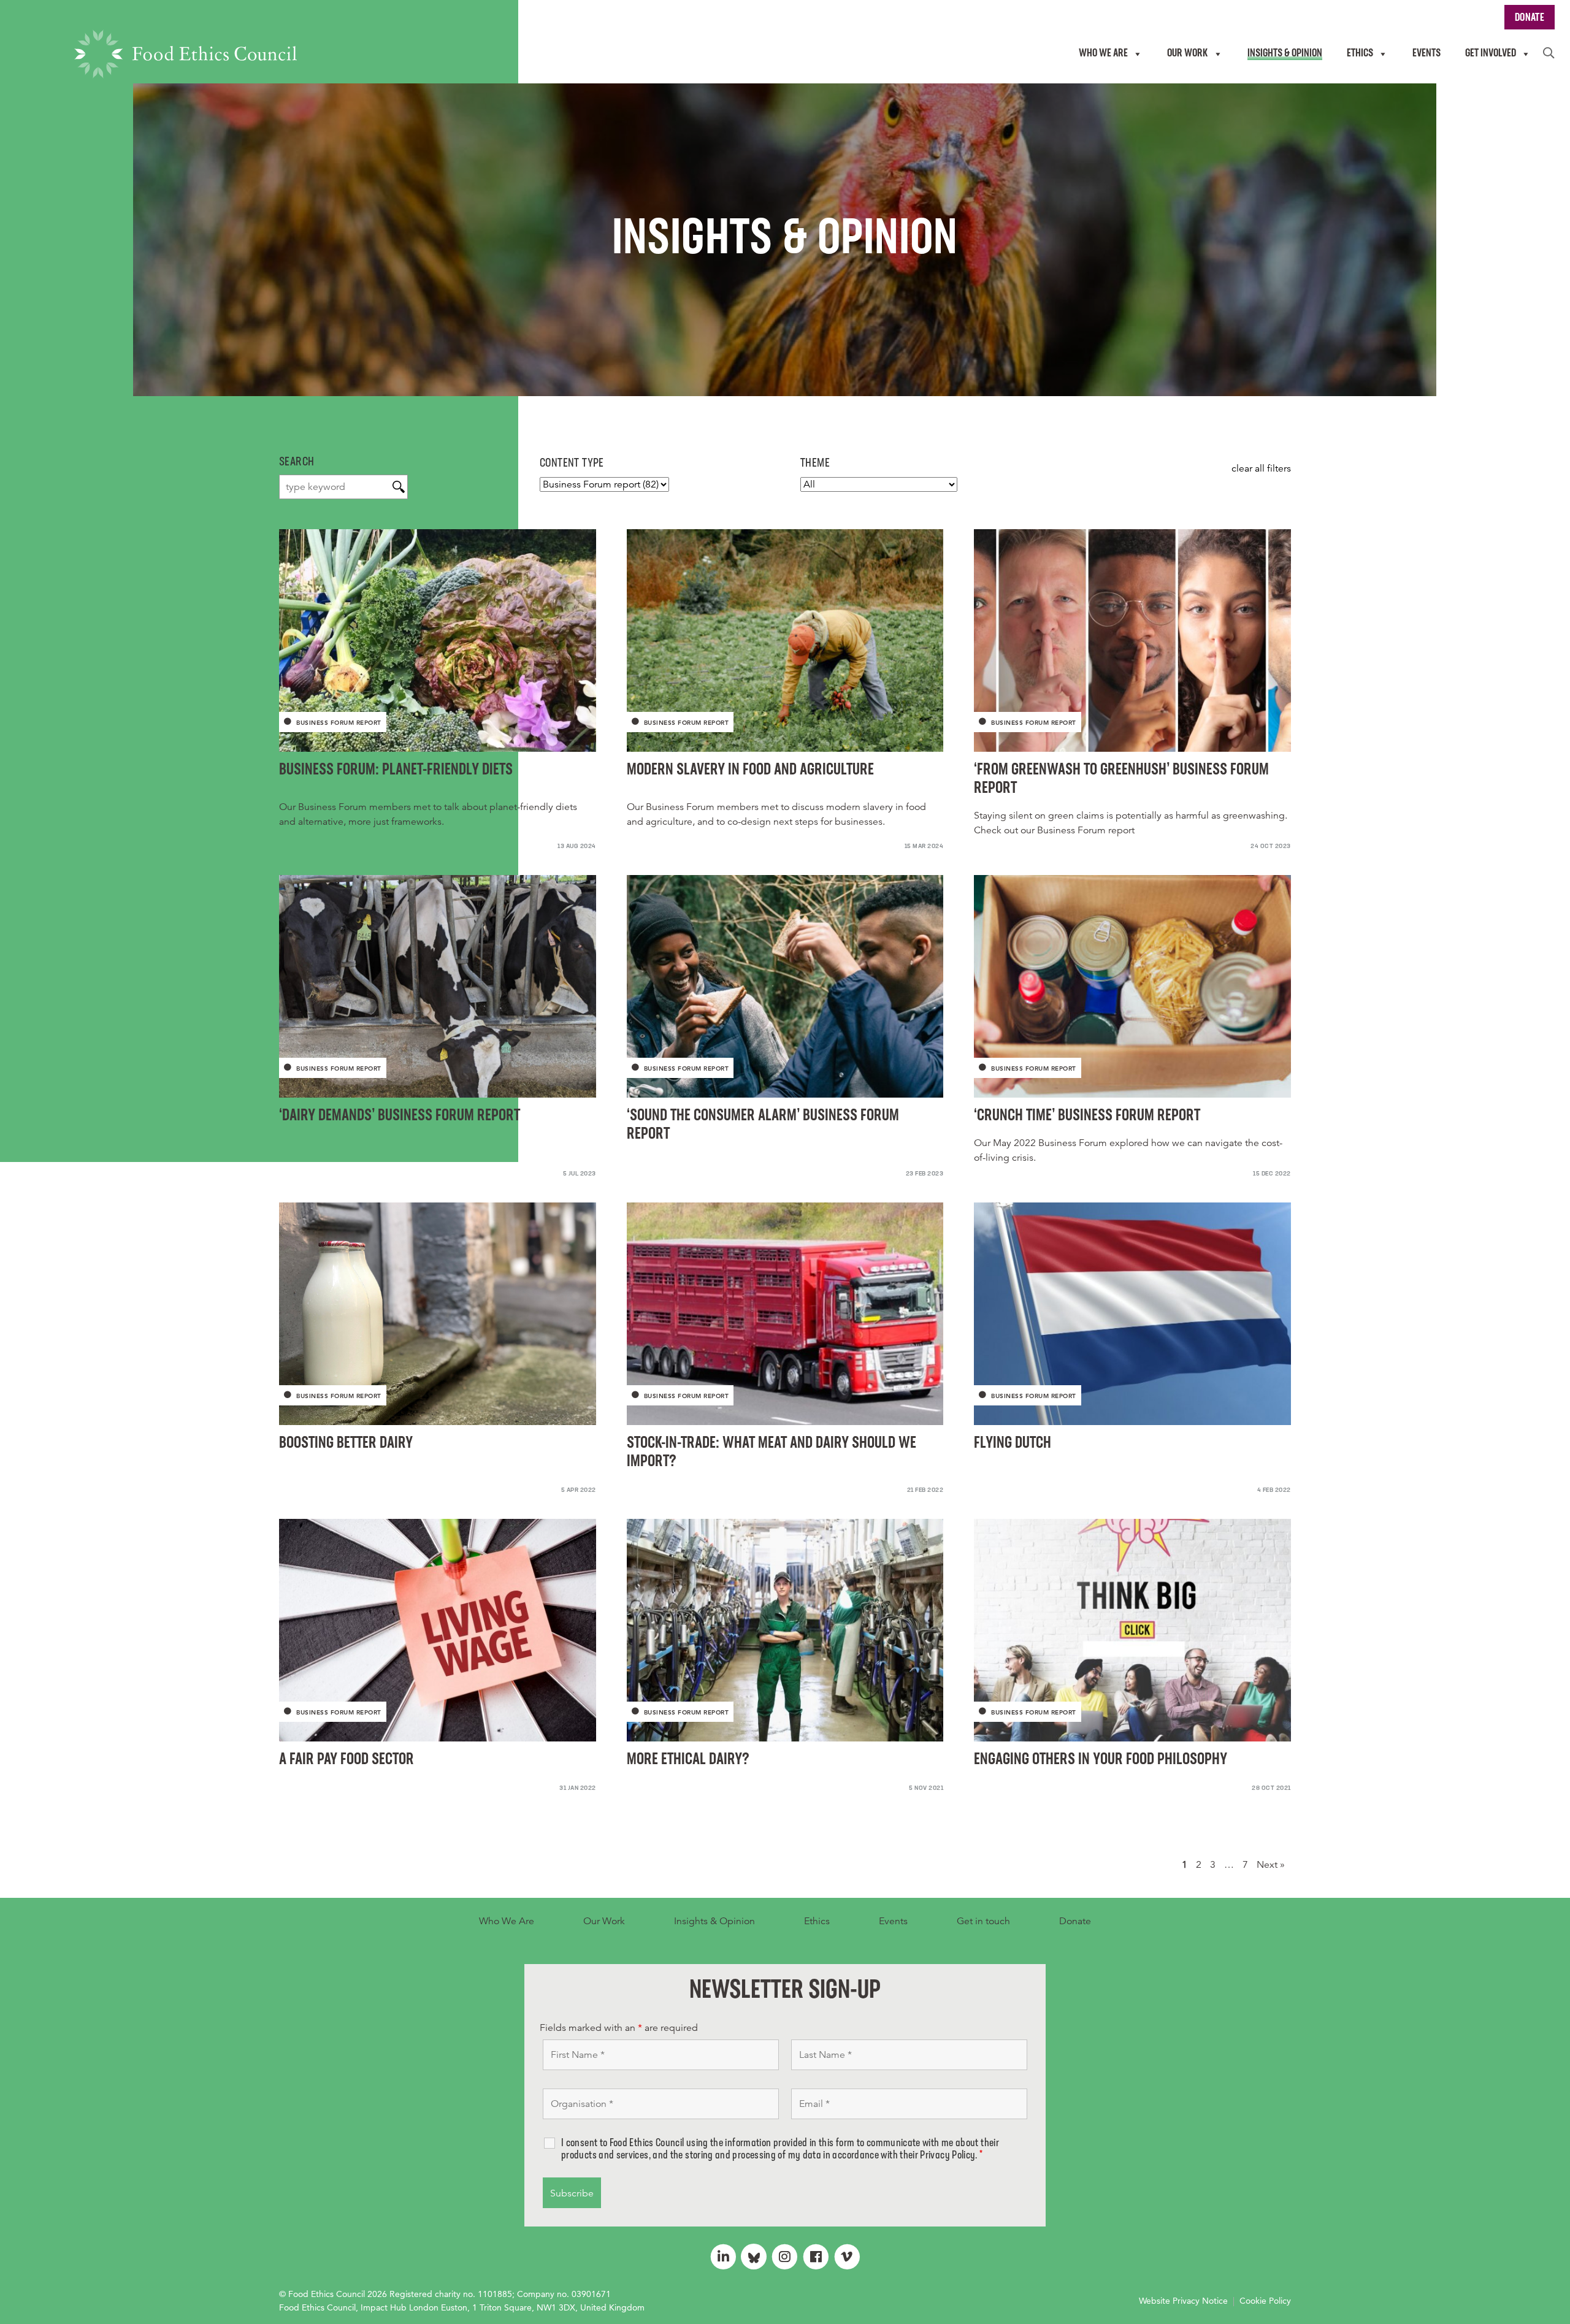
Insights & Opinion (714, 1921)
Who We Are (507, 1921)
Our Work (604, 1921)
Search (297, 462)
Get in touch (983, 1921)
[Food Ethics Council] (186, 54)
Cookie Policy (1265, 2301)
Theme (815, 464)
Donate (1075, 1921)
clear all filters (1261, 468)
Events (893, 1921)
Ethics (817, 1921)
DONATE (1530, 18)
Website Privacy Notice (1183, 2301)
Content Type (572, 464)
